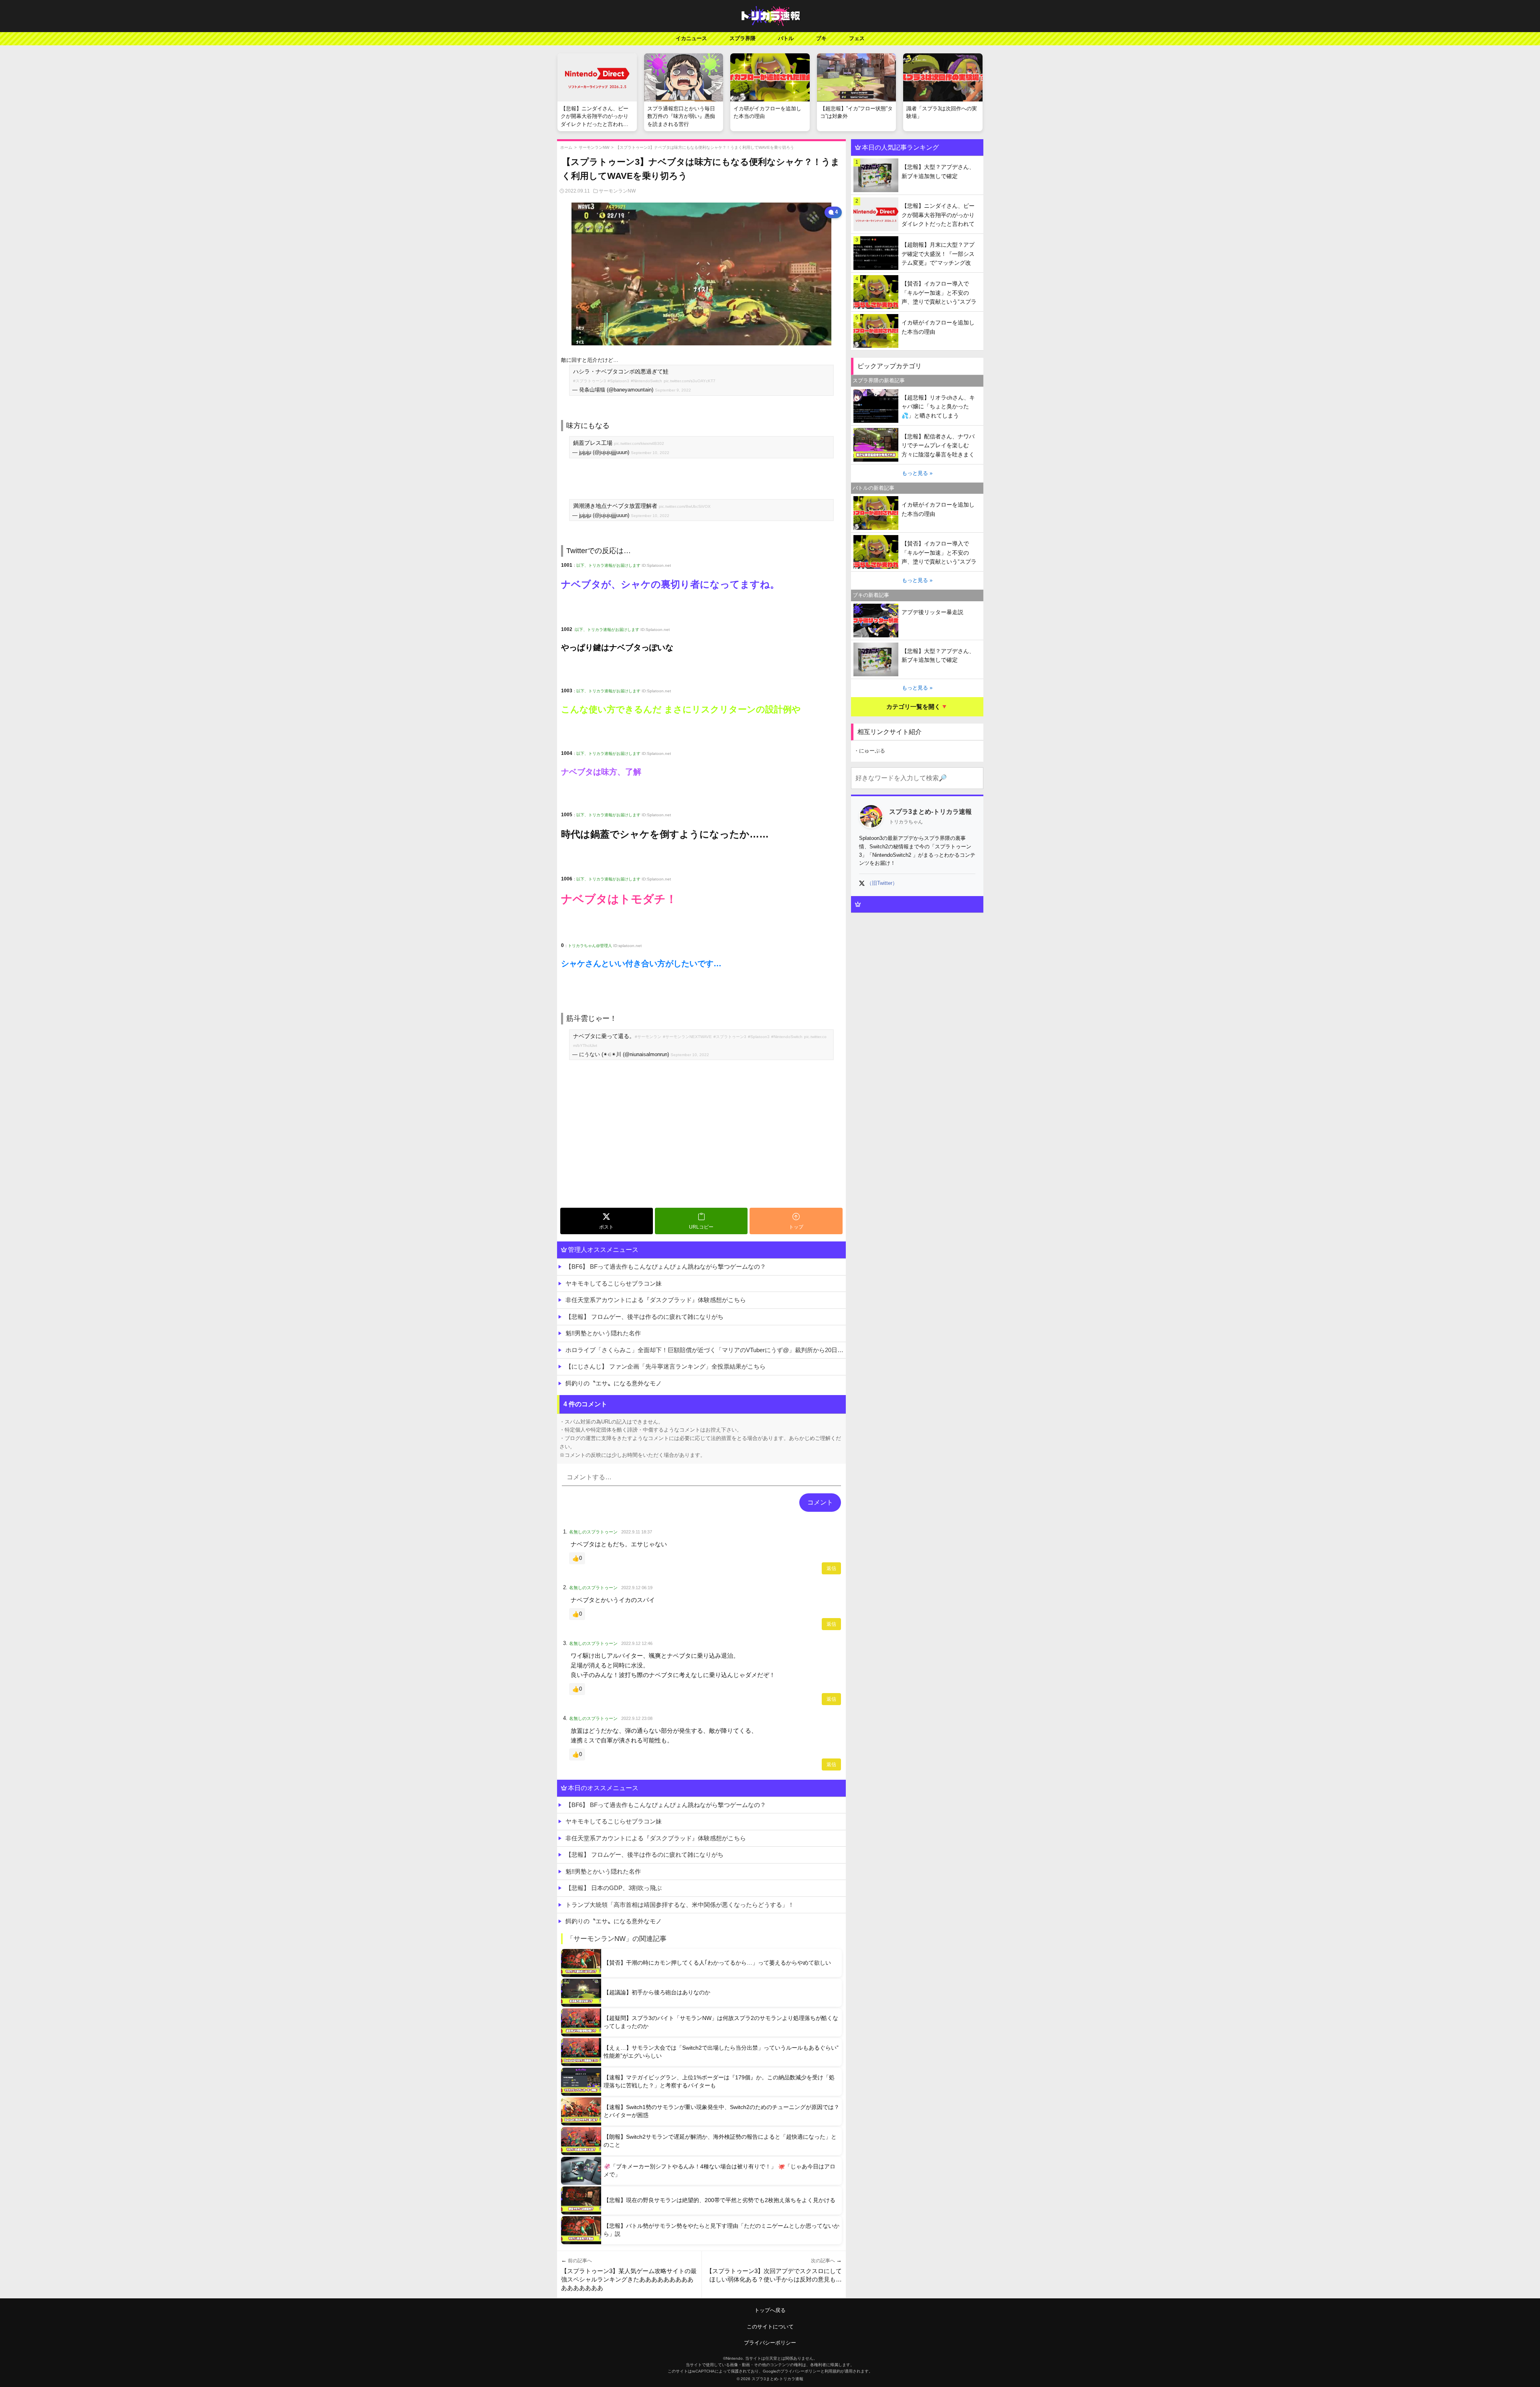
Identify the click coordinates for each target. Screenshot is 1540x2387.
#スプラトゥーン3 (590, 381)
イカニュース (691, 38)
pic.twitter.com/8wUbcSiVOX (685, 506)
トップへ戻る (770, 2310)
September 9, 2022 (673, 390)
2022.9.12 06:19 (637, 1588)
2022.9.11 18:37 (637, 1532)
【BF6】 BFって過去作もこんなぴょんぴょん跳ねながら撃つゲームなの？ (666, 1267)
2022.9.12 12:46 (637, 1643)
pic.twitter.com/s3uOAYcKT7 (690, 381)
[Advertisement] (701, 1144)
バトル (786, 38)
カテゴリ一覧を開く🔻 (917, 707)
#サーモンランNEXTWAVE (687, 1037)
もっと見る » (917, 473)
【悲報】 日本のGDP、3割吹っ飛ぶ (614, 1888)
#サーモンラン (648, 1037)
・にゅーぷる (869, 751)
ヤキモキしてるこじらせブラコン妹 (614, 1283)
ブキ (821, 38)
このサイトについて (770, 2327)
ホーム (566, 147)
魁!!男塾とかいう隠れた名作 (603, 1333)
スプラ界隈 (743, 38)
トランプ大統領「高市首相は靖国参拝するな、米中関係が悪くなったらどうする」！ (680, 1905)
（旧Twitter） (882, 883)
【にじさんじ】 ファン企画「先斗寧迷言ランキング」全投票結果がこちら (666, 1366)
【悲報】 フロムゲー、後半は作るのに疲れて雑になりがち (644, 1317)
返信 (831, 1568)
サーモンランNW (594, 147)
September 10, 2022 (650, 453)
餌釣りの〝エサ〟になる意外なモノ (614, 1383)
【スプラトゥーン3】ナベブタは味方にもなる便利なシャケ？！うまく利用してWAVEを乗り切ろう (705, 147)
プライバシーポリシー (770, 2343)
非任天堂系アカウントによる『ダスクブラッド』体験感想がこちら (656, 1300)
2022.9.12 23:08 (637, 1718)
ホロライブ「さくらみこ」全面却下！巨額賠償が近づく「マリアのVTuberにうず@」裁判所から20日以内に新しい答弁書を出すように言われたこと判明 (706, 1350)
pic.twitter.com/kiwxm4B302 (639, 443)
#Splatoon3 (618, 381)
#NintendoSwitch (646, 381)
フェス (857, 38)
